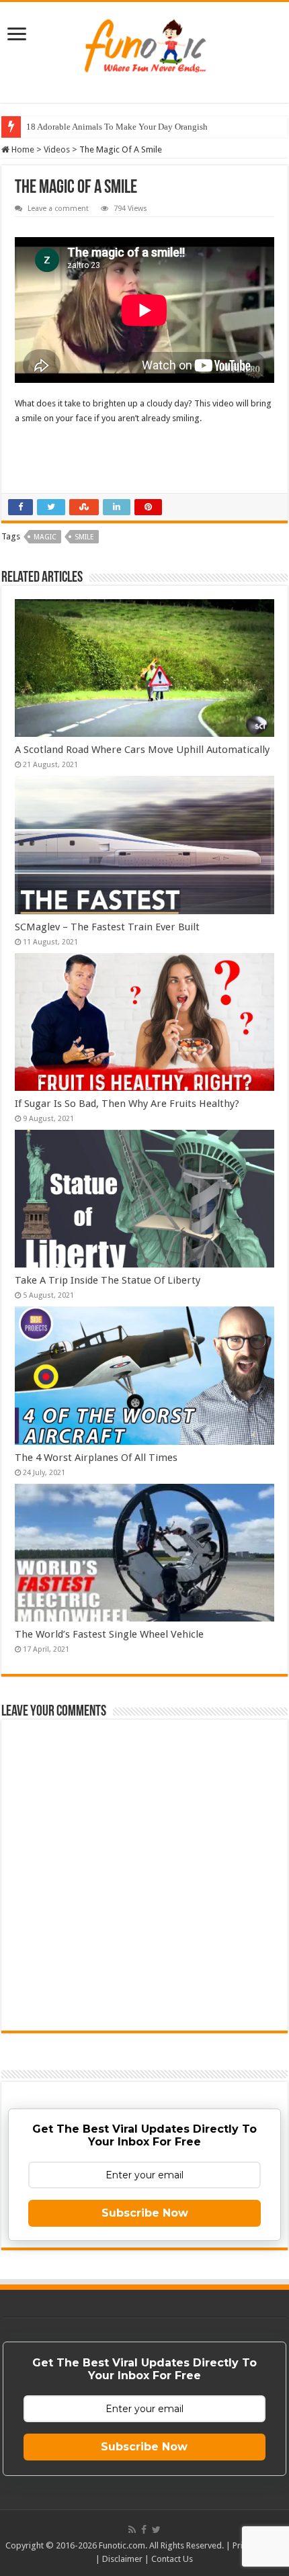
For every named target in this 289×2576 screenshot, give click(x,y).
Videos (57, 149)
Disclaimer (122, 2559)
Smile (84, 537)
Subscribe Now (145, 2213)
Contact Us (172, 2559)
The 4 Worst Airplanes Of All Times (96, 1458)
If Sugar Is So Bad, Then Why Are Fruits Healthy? (127, 1104)
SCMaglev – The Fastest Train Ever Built (107, 927)
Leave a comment (58, 209)
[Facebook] (144, 2530)
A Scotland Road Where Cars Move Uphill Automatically (142, 750)
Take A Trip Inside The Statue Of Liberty (108, 1280)
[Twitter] (156, 2530)
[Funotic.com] (144, 43)
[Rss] (132, 2530)
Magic (45, 537)
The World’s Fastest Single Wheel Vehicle (109, 1634)
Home (22, 149)
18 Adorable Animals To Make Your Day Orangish (117, 127)
